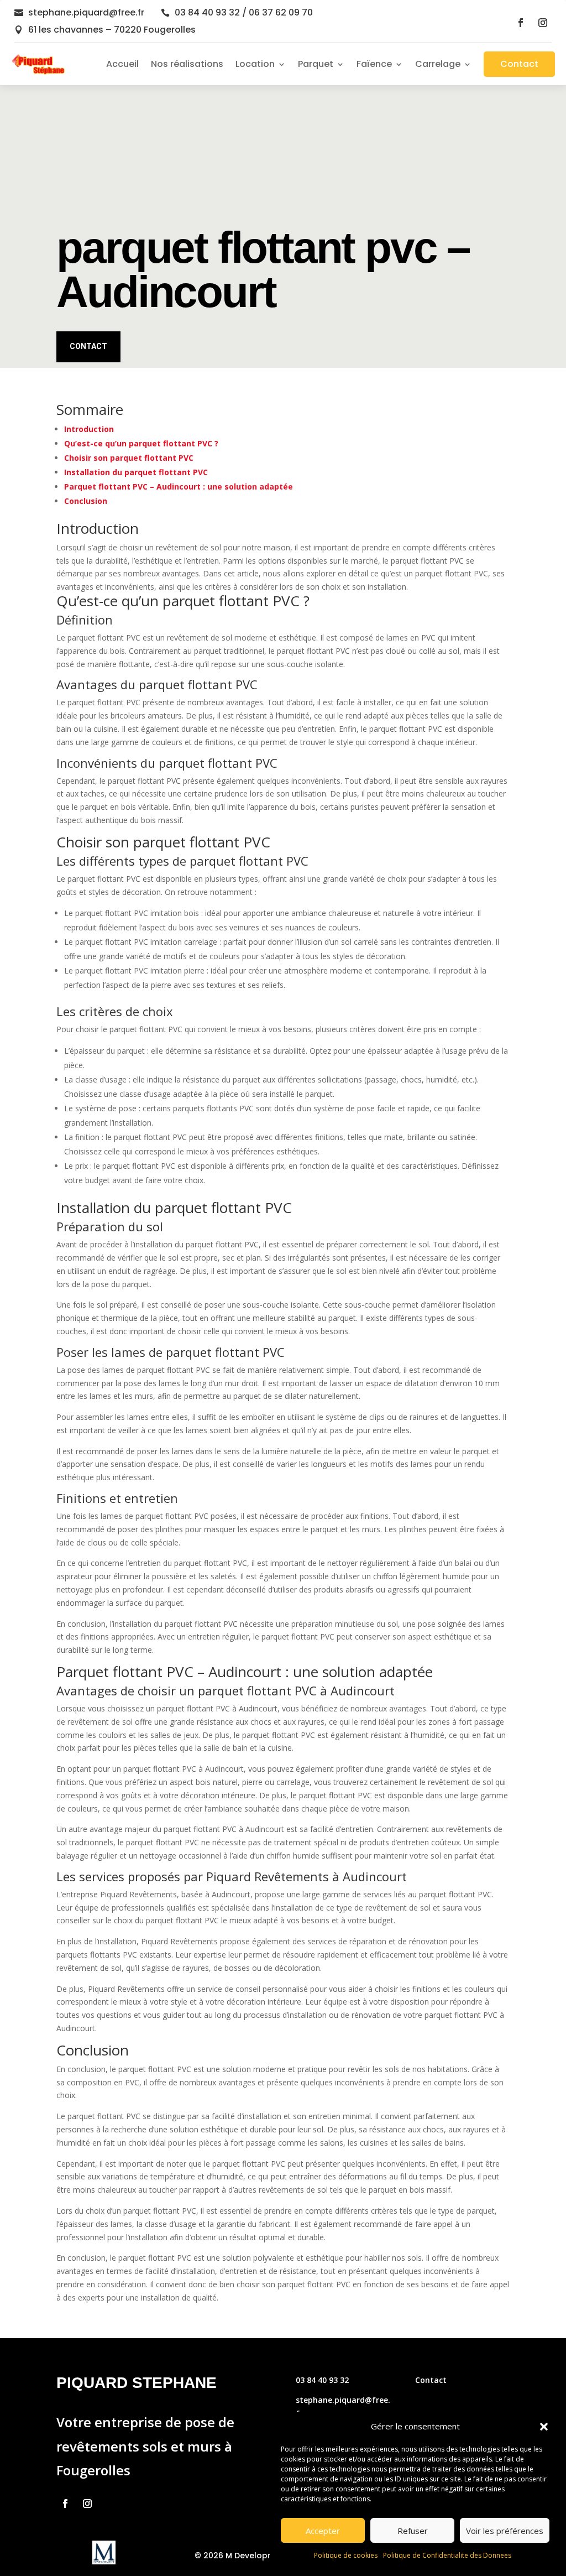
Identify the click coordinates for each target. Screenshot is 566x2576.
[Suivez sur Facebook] (521, 23)
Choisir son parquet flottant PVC (129, 458)
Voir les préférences (505, 2531)
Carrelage (438, 64)
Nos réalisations (187, 64)
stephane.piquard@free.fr (86, 12)
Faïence (374, 64)
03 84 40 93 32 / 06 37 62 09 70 (244, 12)
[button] (544, 2427)
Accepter (323, 2531)
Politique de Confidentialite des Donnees (447, 2555)
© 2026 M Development (242, 2556)
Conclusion (86, 501)
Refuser (413, 2531)
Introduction (89, 429)
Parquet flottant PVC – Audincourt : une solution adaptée (179, 486)
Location (255, 64)
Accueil (122, 64)
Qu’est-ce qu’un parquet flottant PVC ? (141, 443)
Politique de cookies (346, 2555)
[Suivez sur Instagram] (543, 23)
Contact (519, 64)
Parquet (316, 64)
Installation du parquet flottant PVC (136, 472)
